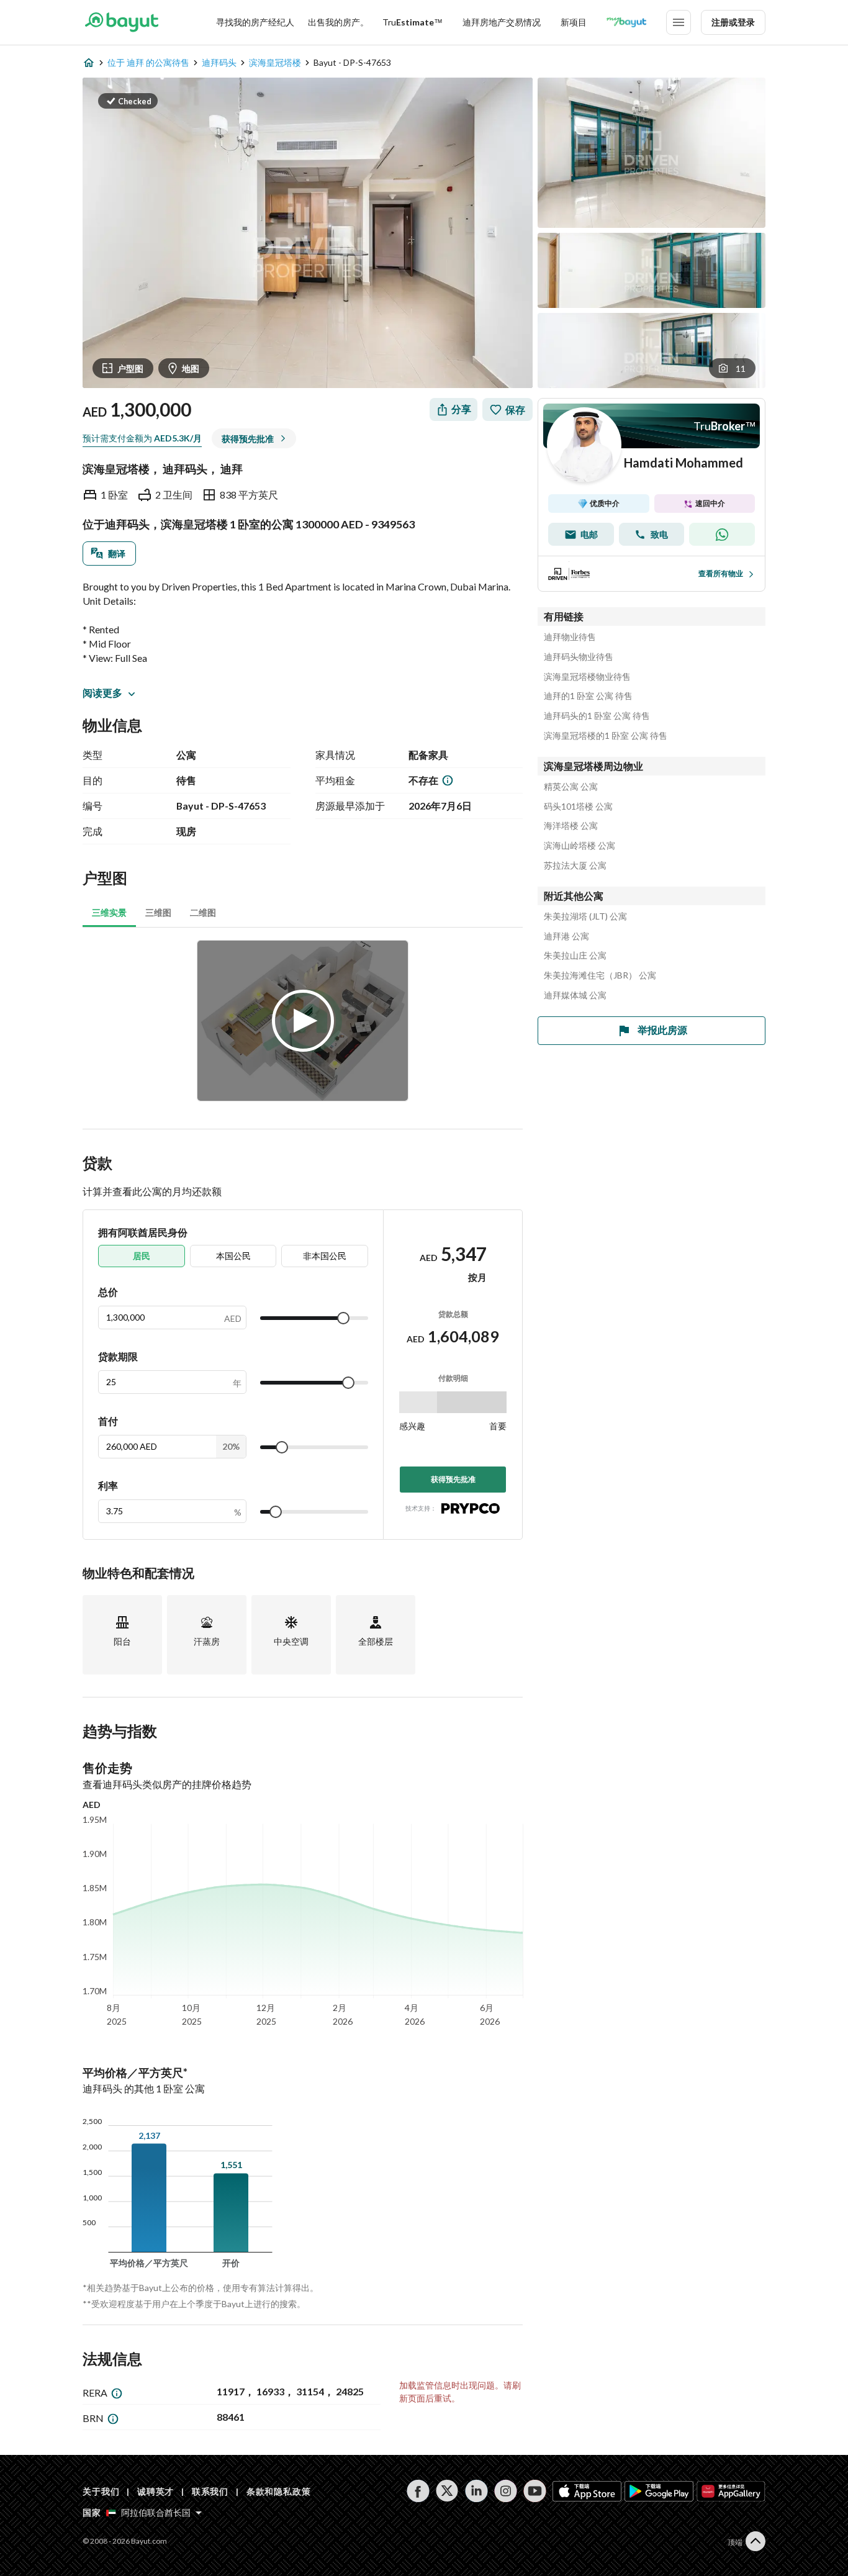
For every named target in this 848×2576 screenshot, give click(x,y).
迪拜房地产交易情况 (502, 22)
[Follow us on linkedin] (476, 2491)
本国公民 (233, 1256)
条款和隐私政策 (279, 2491)
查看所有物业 (721, 573)
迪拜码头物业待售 (579, 657)
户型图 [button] (130, 368)
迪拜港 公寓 (566, 936)
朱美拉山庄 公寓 (575, 956)
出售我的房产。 (338, 22)
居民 (142, 1256)
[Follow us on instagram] (506, 2491)
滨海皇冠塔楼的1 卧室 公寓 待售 (606, 736)
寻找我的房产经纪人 (255, 22)
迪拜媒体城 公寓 (575, 995)
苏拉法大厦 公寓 (575, 865)
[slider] (343, 1318)
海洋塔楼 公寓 (571, 826)
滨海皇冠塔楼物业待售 (587, 677)
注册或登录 (733, 22)
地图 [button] (191, 368)
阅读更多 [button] (102, 693)
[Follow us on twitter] (447, 2491)
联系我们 (210, 2491)
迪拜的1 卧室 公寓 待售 (588, 696)
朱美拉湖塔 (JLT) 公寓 (585, 916)
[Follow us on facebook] (418, 2491)
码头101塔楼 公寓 (578, 807)
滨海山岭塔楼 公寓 (580, 846)
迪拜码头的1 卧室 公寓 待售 (597, 716)
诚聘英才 (156, 2491)
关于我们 (101, 2491)
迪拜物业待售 (570, 637)
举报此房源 (662, 1030)
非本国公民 (325, 1256)
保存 (515, 409)
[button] (128, 101)
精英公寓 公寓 (571, 787)
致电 (659, 534)
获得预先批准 (453, 1479)
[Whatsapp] (722, 534)
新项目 (574, 22)
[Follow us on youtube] (535, 2491)
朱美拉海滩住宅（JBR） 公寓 (600, 975)
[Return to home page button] (121, 22)
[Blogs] (626, 22)
